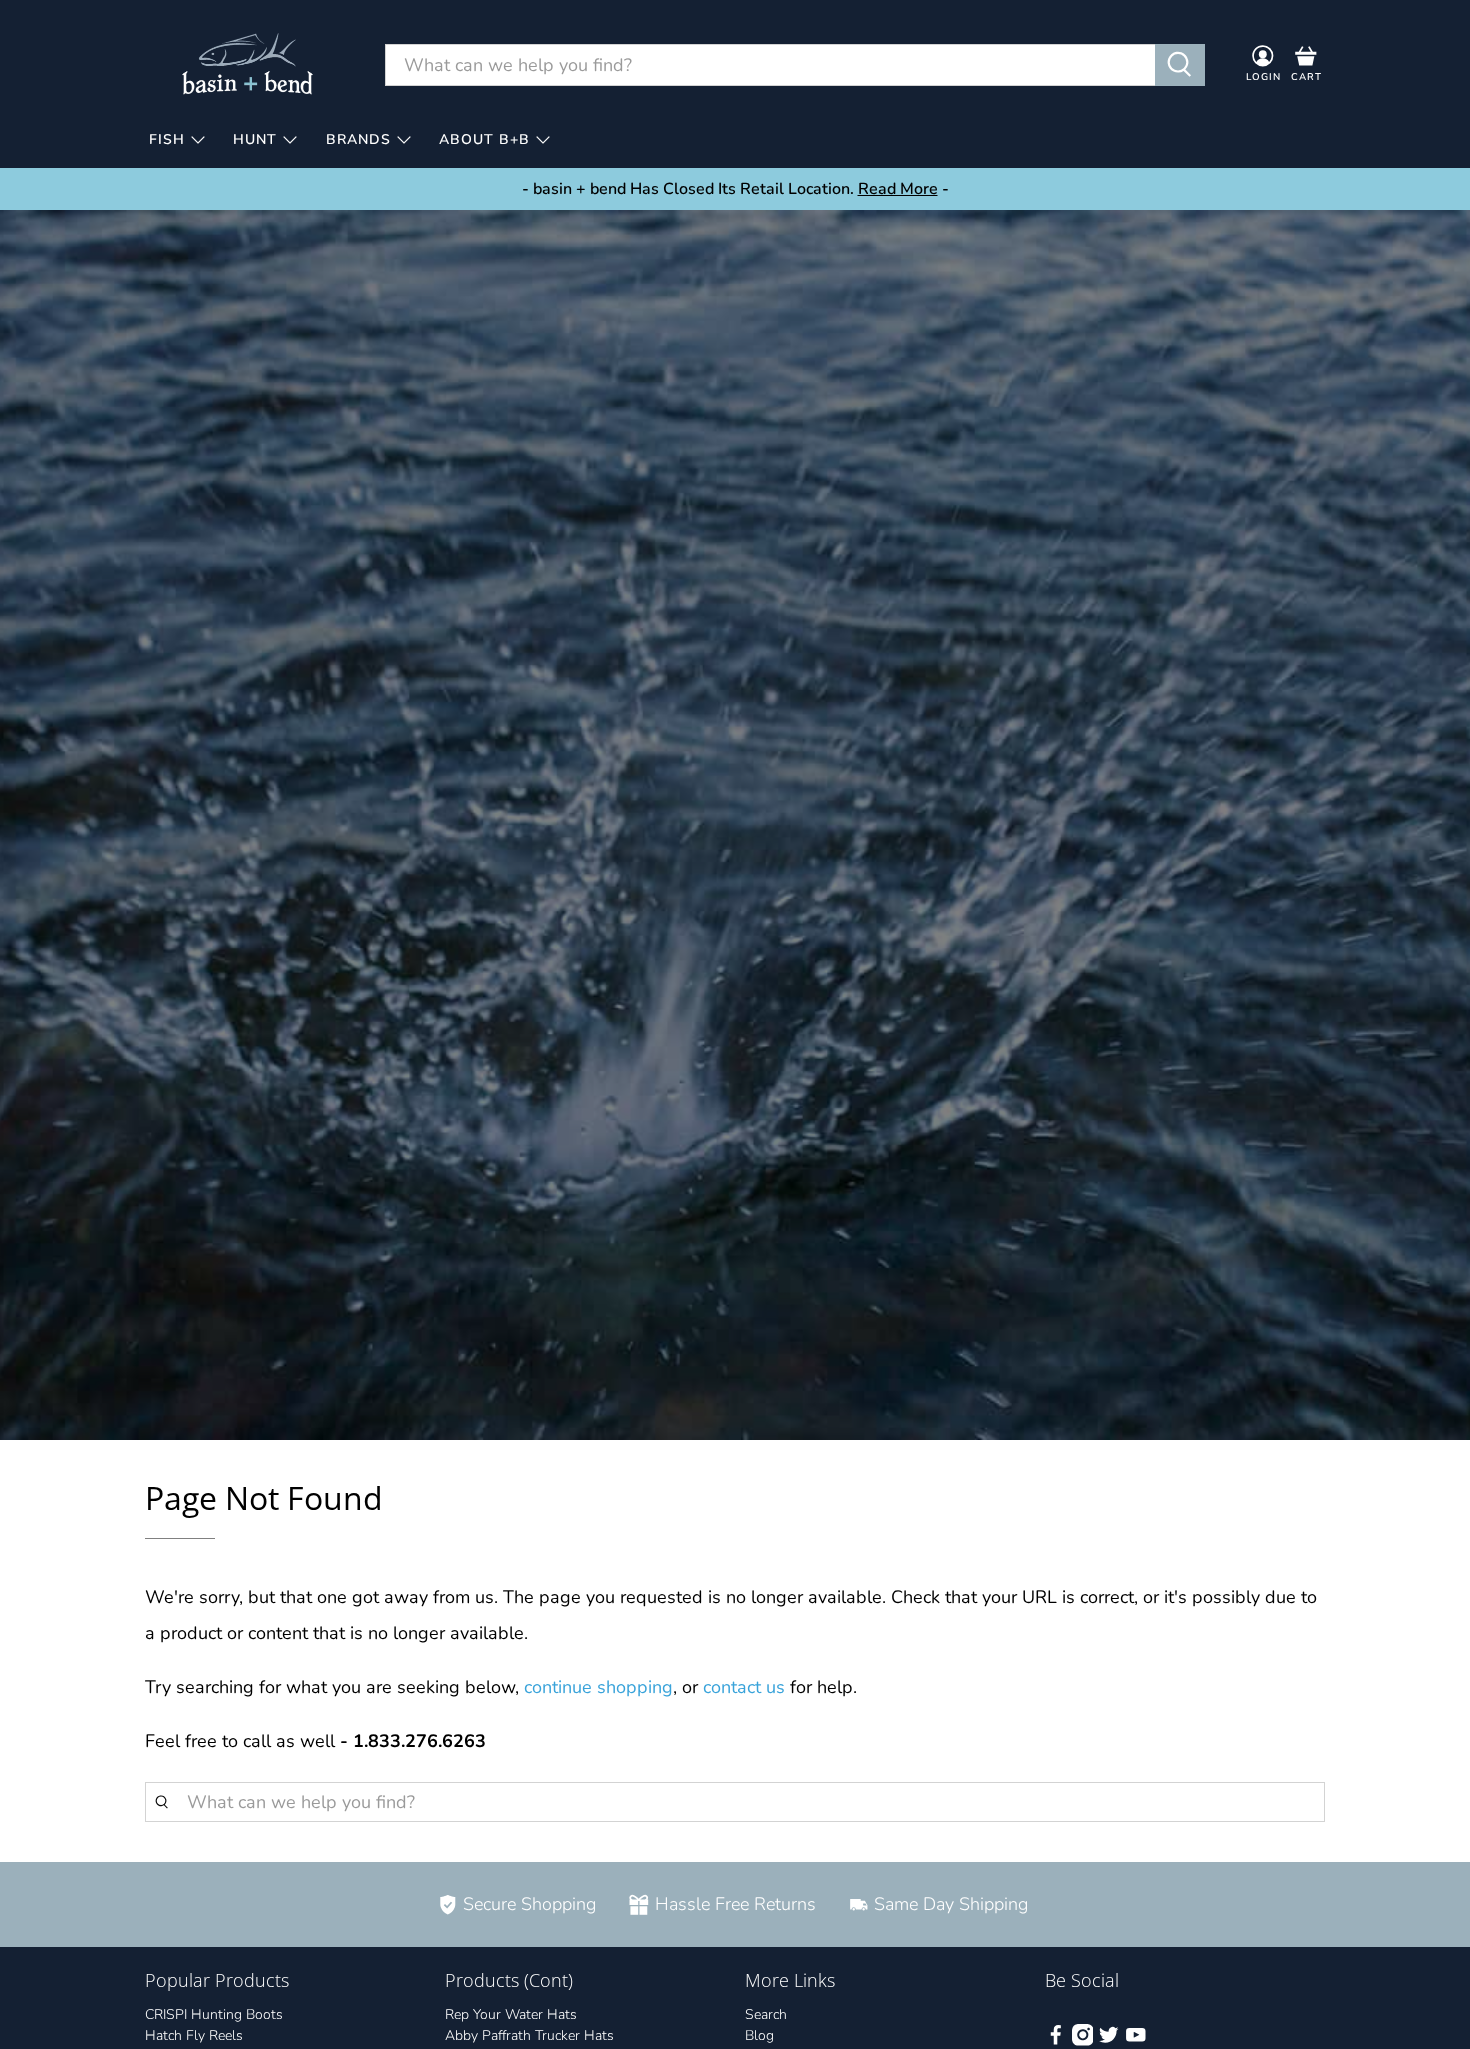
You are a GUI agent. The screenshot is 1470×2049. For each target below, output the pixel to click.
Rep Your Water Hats (511, 2014)
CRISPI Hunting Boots (214, 2014)
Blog (759, 2035)
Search (766, 2014)
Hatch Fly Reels (194, 2035)
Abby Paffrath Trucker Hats (529, 2035)
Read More (898, 189)
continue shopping (598, 1687)
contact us (744, 1687)
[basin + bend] (249, 64)
